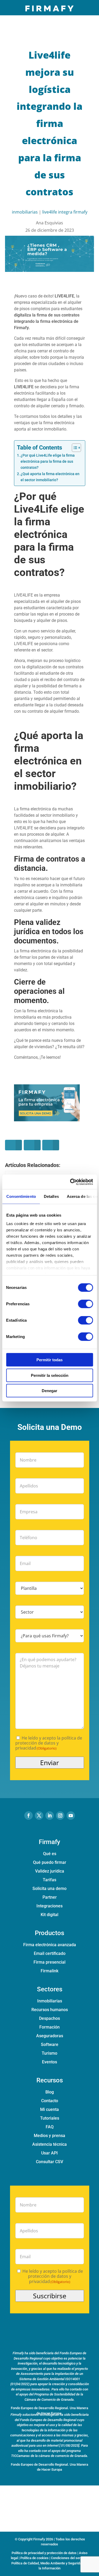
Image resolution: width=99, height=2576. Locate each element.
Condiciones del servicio (69, 2558)
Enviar (49, 1762)
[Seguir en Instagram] (60, 1816)
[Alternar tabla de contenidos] (74, 448)
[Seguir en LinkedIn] (50, 1816)
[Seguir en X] (39, 1816)
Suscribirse (50, 2296)
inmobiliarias (25, 212)
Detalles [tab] (51, 1196)
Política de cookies (34, 2558)
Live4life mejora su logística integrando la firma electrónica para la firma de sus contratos (49, 123)
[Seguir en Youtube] (71, 1816)
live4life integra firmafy (65, 212)
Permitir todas (49, 1360)
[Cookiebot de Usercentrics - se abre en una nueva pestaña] (70, 1182)
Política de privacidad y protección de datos (44, 2553)
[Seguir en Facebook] (29, 1816)
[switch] (85, 1304)
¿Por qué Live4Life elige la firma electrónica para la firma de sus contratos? (48, 462)
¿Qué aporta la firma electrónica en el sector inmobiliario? (50, 477)
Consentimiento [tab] (21, 1196)
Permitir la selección (50, 1375)
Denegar (49, 1391)
